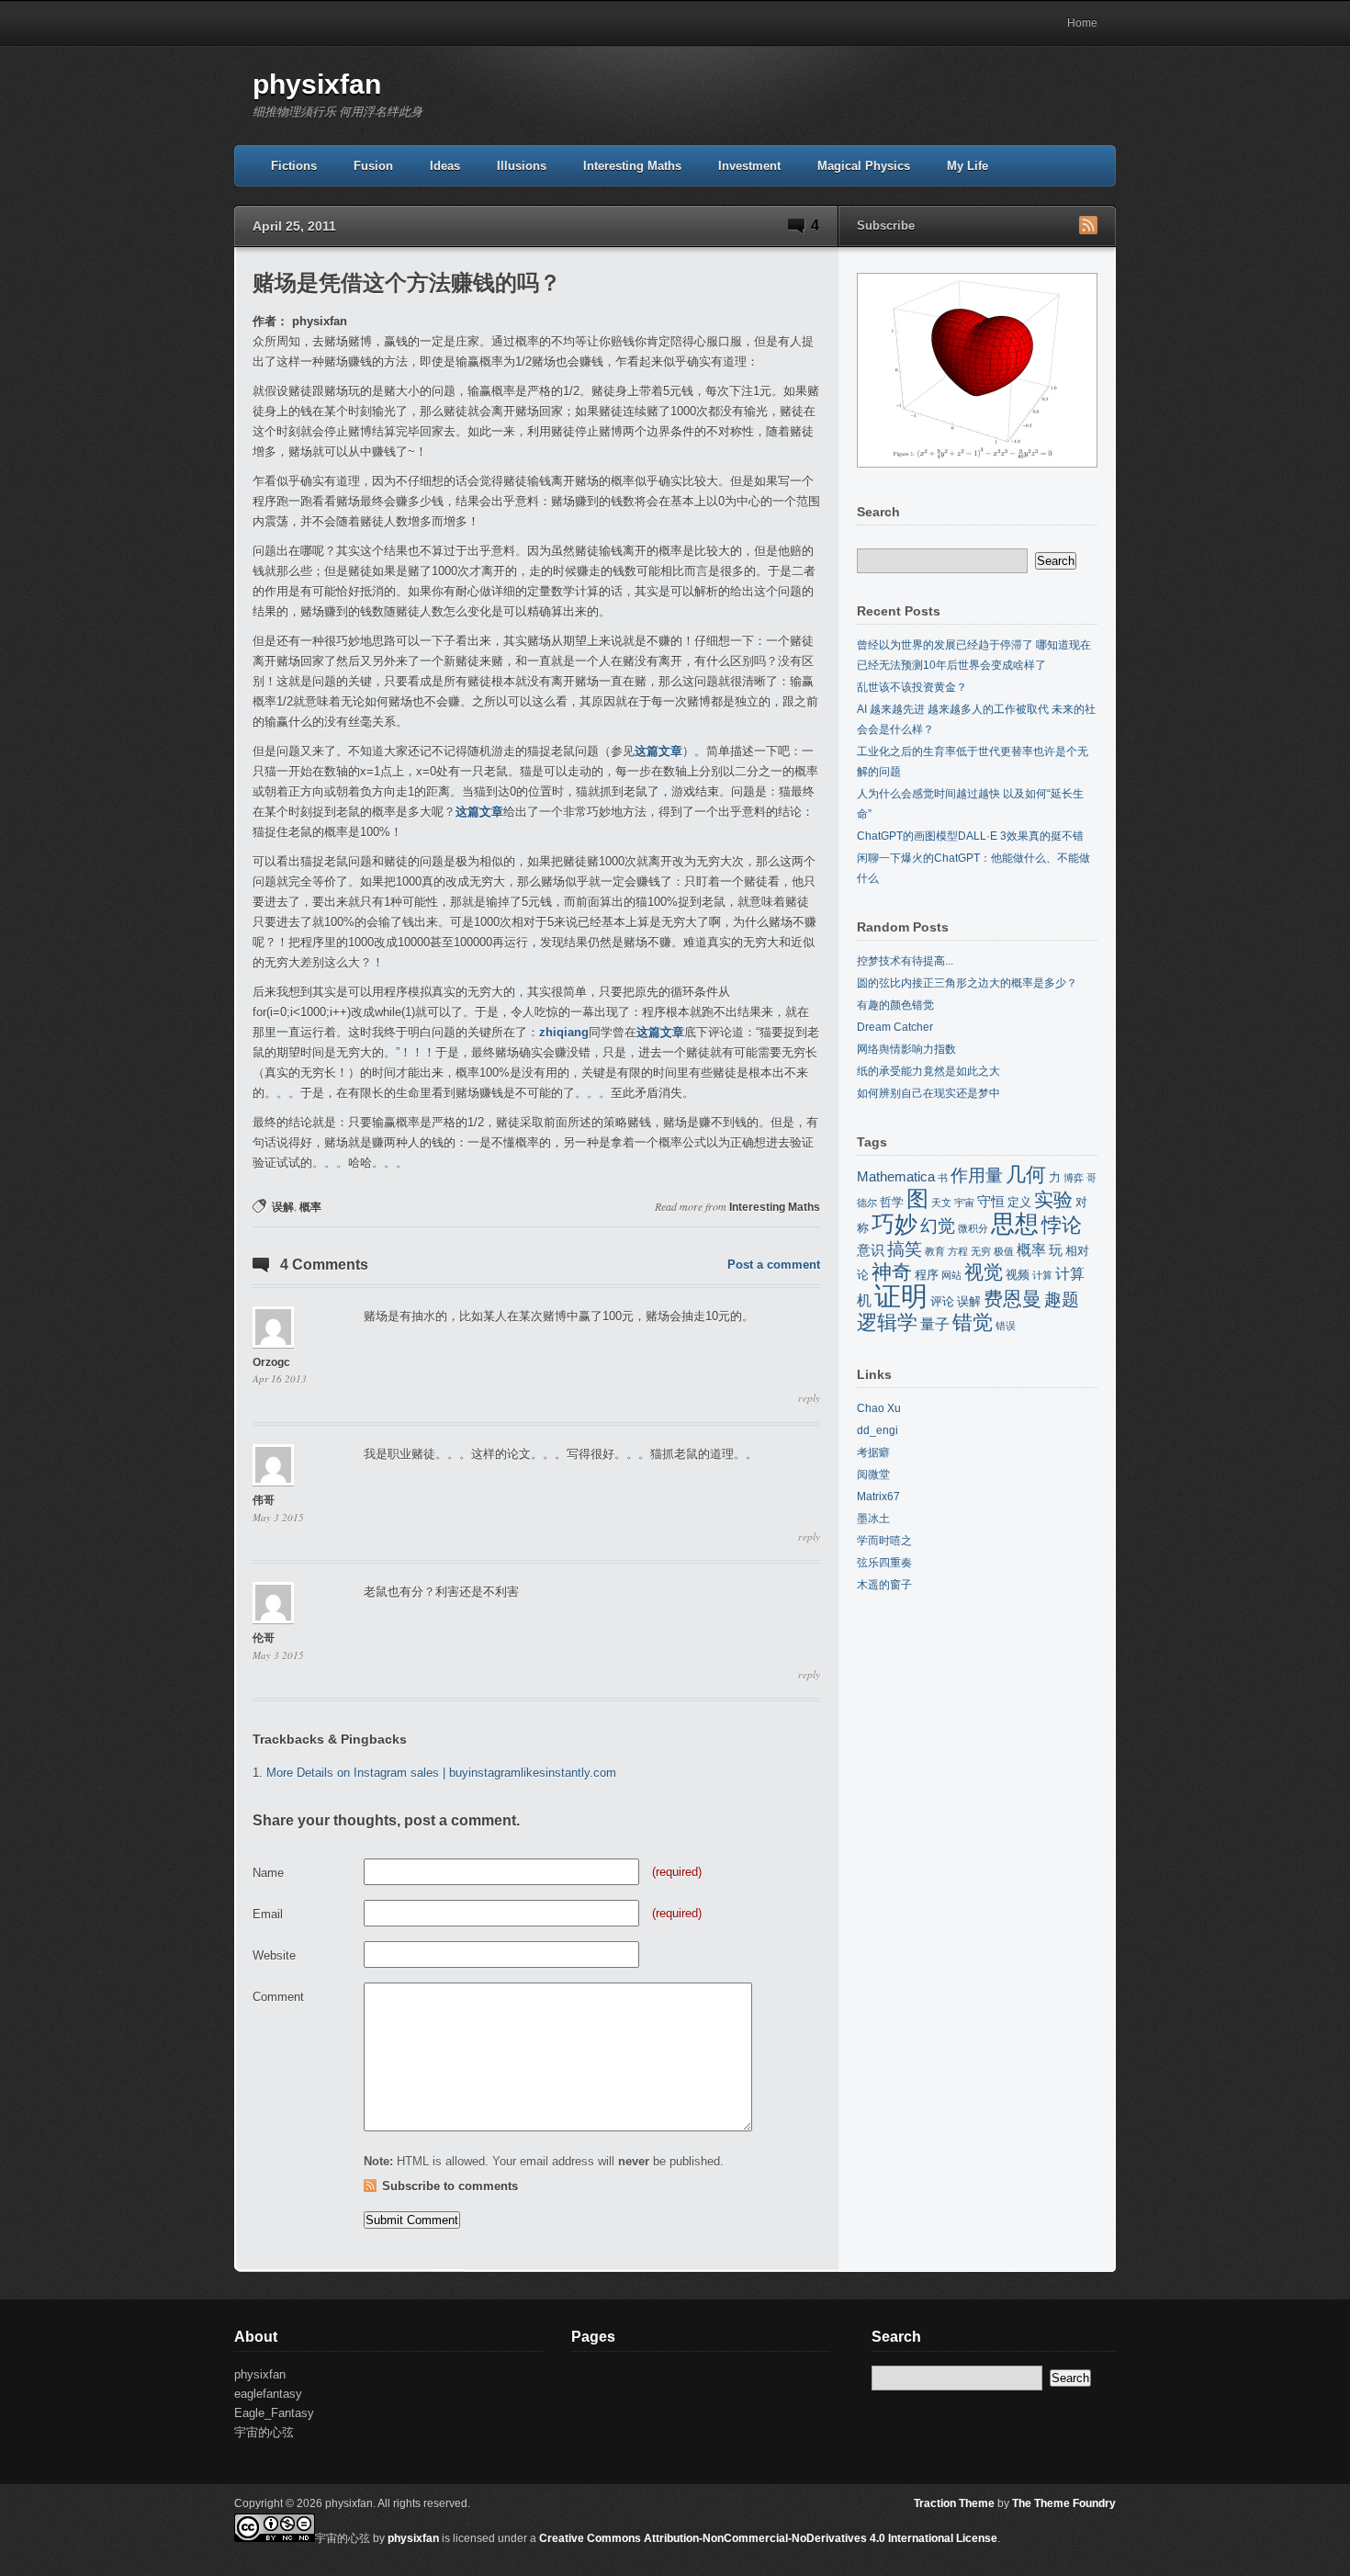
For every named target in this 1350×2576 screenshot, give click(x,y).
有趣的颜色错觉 (895, 1005)
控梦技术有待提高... (905, 961)
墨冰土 (873, 1519)
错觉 (973, 1322)
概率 (310, 1207)
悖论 (1062, 1225)
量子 (935, 1324)
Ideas (445, 166)
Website (274, 1955)
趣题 (1062, 1299)
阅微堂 (873, 1474)
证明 (901, 1296)
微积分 (973, 1228)
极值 (1004, 1251)
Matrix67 (878, 1497)
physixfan (317, 84)
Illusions (522, 166)
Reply (809, 1398)
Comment (278, 1997)
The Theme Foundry (1064, 2503)
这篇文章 (658, 751)
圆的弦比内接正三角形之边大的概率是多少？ (967, 983)
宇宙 (964, 1203)
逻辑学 (887, 1322)
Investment (749, 166)
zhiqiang (564, 1032)
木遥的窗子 (884, 1585)
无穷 (981, 1251)
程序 (927, 1275)
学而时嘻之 (884, 1541)
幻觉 (938, 1226)
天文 (941, 1203)
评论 (942, 1301)
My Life (967, 166)
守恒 (991, 1202)
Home (1082, 23)
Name (268, 1873)
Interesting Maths (632, 166)
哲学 (892, 1202)
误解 (283, 1207)
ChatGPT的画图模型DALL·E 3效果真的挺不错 (970, 836)
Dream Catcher (895, 1027)
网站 (951, 1275)
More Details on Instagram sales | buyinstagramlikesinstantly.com (441, 1773)
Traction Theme (954, 2503)
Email (268, 1914)
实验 (1053, 1200)
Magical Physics (864, 166)
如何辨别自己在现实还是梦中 (928, 1093)
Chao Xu (879, 1408)
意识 (871, 1250)
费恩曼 (1012, 1299)
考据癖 (873, 1452)
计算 (1042, 1275)
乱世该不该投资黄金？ (912, 687)
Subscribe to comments (450, 2186)
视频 (1018, 1275)
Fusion (373, 166)
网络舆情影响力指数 (906, 1049)
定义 (1019, 1202)
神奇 (892, 1272)
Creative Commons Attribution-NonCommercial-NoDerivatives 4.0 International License (768, 2538)
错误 (1006, 1326)
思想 (1015, 1224)
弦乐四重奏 (884, 1563)
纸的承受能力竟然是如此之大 (928, 1071)
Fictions (294, 166)
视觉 (984, 1272)
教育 (935, 1251)
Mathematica (896, 1177)
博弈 (1074, 1178)
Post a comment (774, 1265)
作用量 (977, 1175)
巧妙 (894, 1224)
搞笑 (905, 1249)
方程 (958, 1251)
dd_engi (877, 1430)
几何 (1026, 1175)
